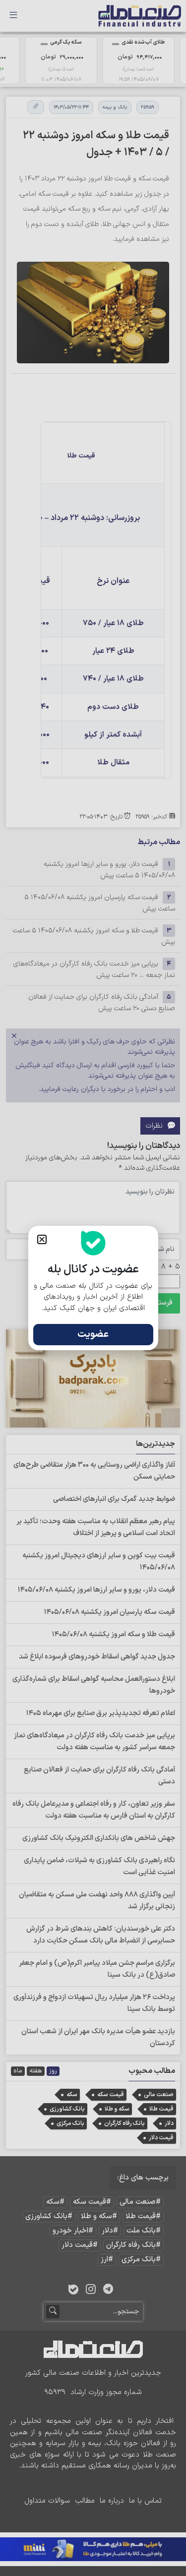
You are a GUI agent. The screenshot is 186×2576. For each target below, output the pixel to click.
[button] (42, 1239)
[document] (93, 1288)
